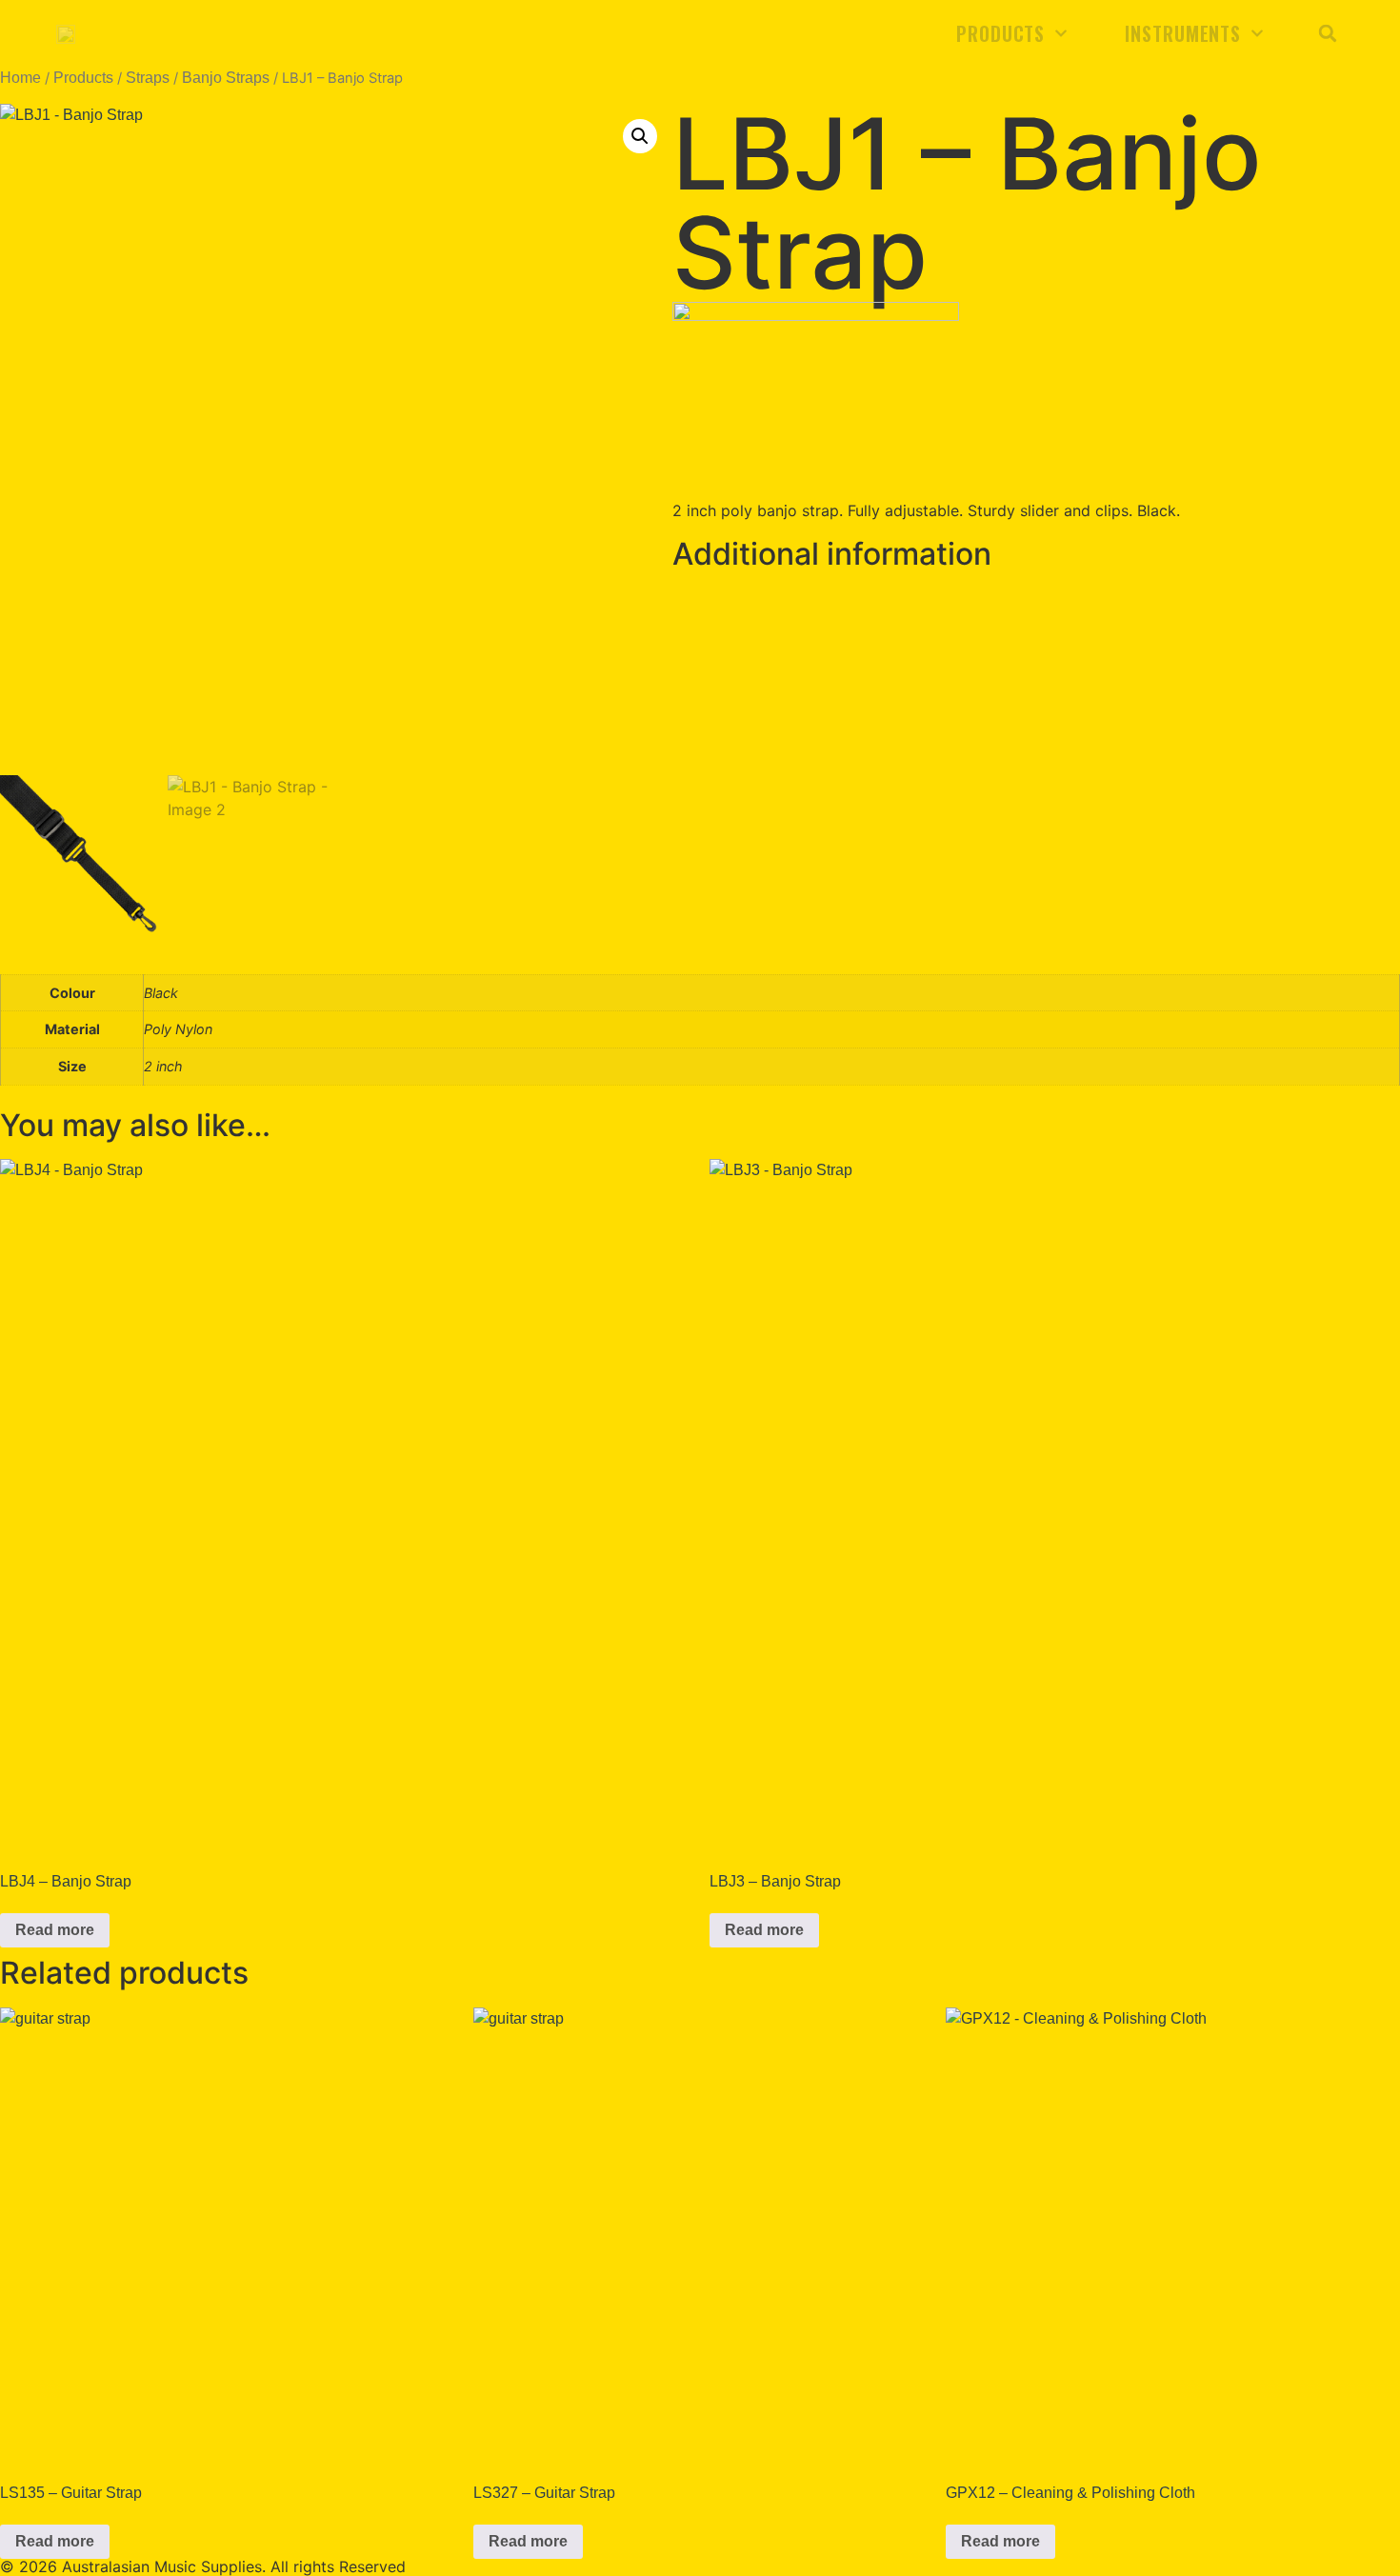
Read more (55, 1930)
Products (1000, 33)
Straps (148, 78)
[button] (1328, 33)
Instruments (1183, 33)
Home (20, 78)
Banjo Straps (226, 78)
